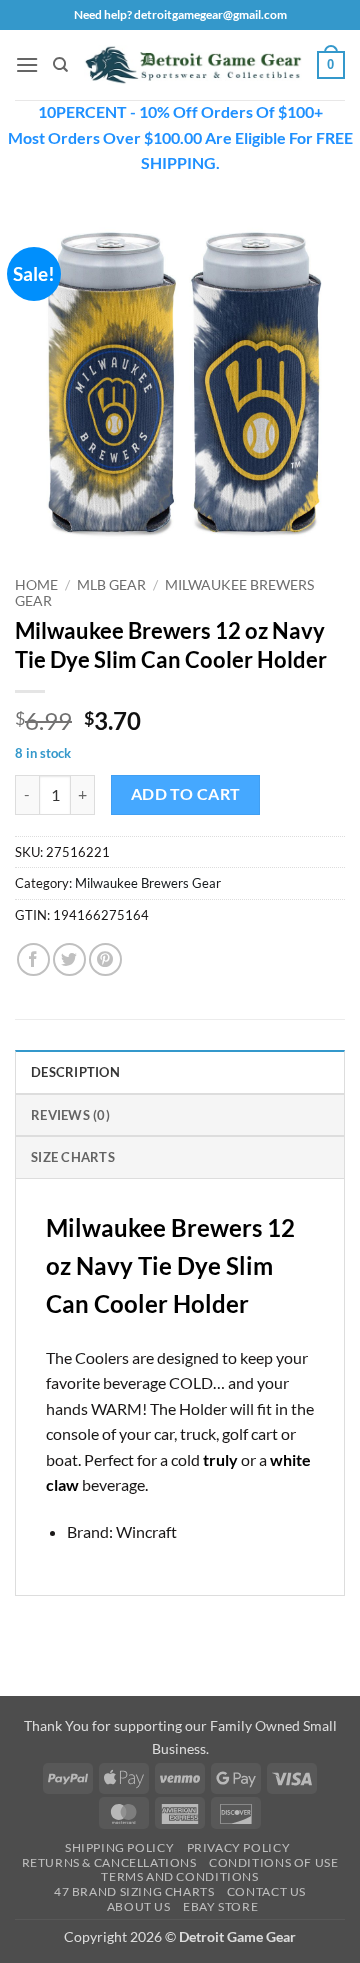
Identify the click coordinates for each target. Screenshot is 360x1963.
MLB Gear (111, 585)
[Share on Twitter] (69, 959)
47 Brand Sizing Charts (134, 1891)
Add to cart (186, 794)
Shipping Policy (119, 1847)
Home (36, 585)
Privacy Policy (239, 1847)
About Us (139, 1906)
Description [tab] (75, 1072)
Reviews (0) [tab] (70, 1115)
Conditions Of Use (273, 1862)
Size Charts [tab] (73, 1157)
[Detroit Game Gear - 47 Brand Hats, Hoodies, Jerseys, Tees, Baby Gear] (193, 65)
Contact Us (266, 1891)
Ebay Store (220, 1906)
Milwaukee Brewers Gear (148, 883)
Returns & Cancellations (109, 1862)
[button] (27, 64)
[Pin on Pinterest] (105, 959)
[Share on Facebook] (33, 959)
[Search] (60, 65)
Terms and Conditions (179, 1876)
